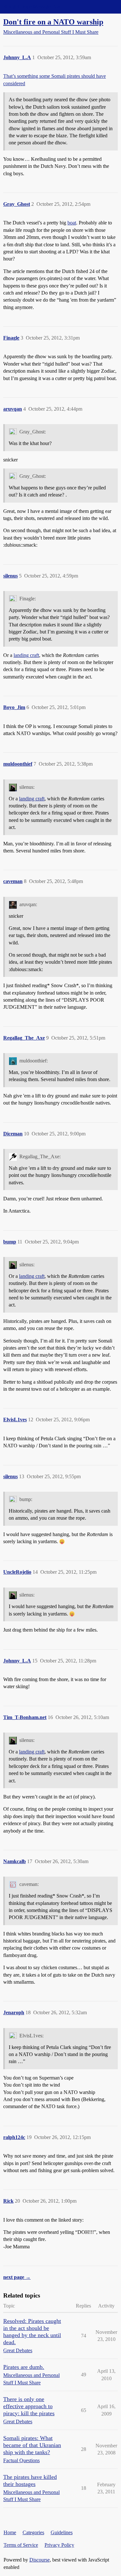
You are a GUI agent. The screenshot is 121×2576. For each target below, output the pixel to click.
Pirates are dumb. (24, 2367)
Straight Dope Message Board (34, 7)
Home (10, 2532)
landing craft (26, 655)
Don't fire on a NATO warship (53, 22)
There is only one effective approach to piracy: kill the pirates (29, 2406)
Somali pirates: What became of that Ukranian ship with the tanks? (32, 2445)
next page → (17, 2277)
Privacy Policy (59, 2545)
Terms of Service (21, 2545)
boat (72, 223)
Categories (33, 2532)
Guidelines (62, 2532)
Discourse (40, 2560)
